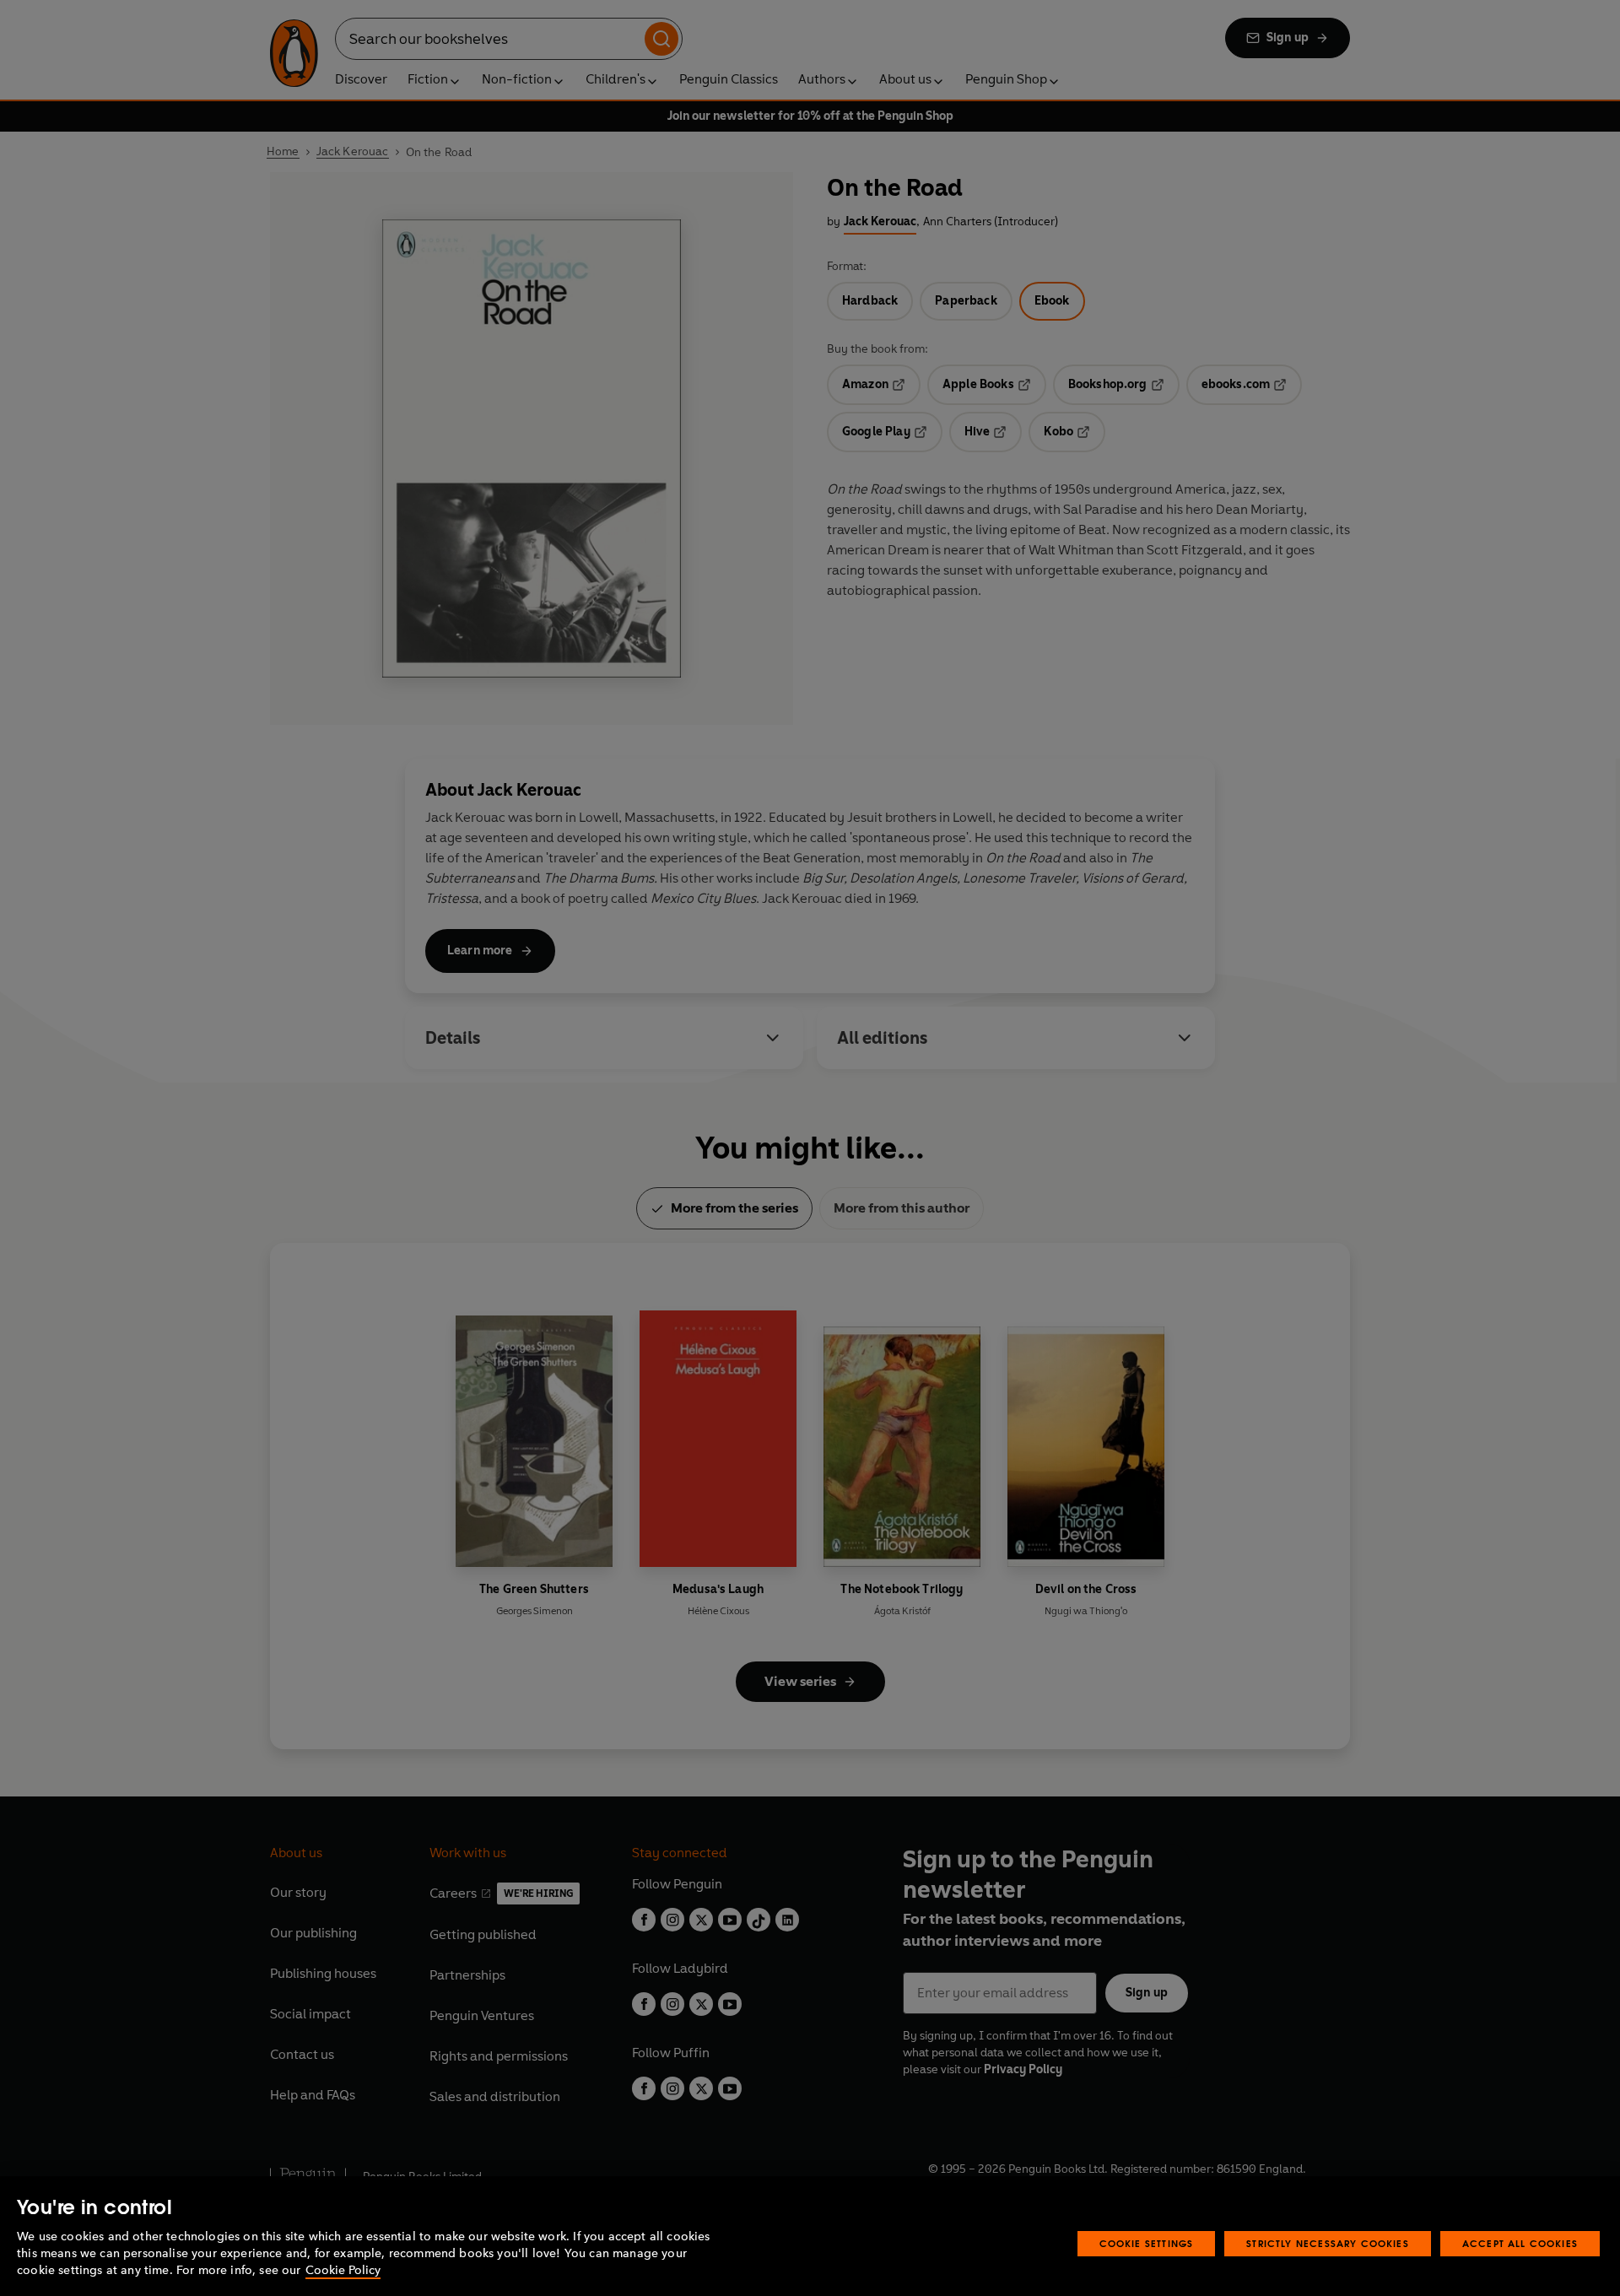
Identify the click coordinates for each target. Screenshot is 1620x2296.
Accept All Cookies (1520, 2243)
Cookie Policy (343, 2270)
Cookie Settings (1147, 2243)
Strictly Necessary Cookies (1328, 2243)
